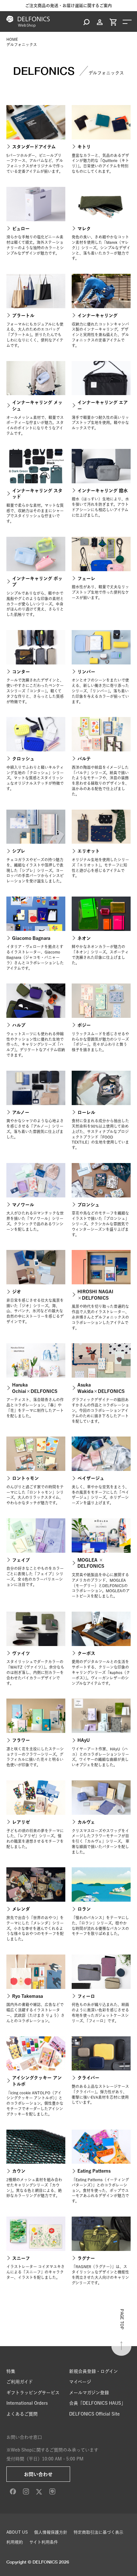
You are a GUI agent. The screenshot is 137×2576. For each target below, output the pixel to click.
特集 (11, 2371)
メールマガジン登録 (89, 2393)
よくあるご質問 (22, 2414)
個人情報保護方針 (51, 2532)
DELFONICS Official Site (94, 2414)
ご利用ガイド (20, 2382)
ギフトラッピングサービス (33, 2393)
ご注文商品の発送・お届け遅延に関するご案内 (68, 6)
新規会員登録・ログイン (94, 2371)
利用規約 (15, 2542)
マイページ (80, 2382)
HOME (12, 39)
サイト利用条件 (44, 2542)
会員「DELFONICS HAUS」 (97, 2403)
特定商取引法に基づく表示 (98, 2532)
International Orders (27, 2403)
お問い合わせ (38, 2474)
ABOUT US (17, 2532)
